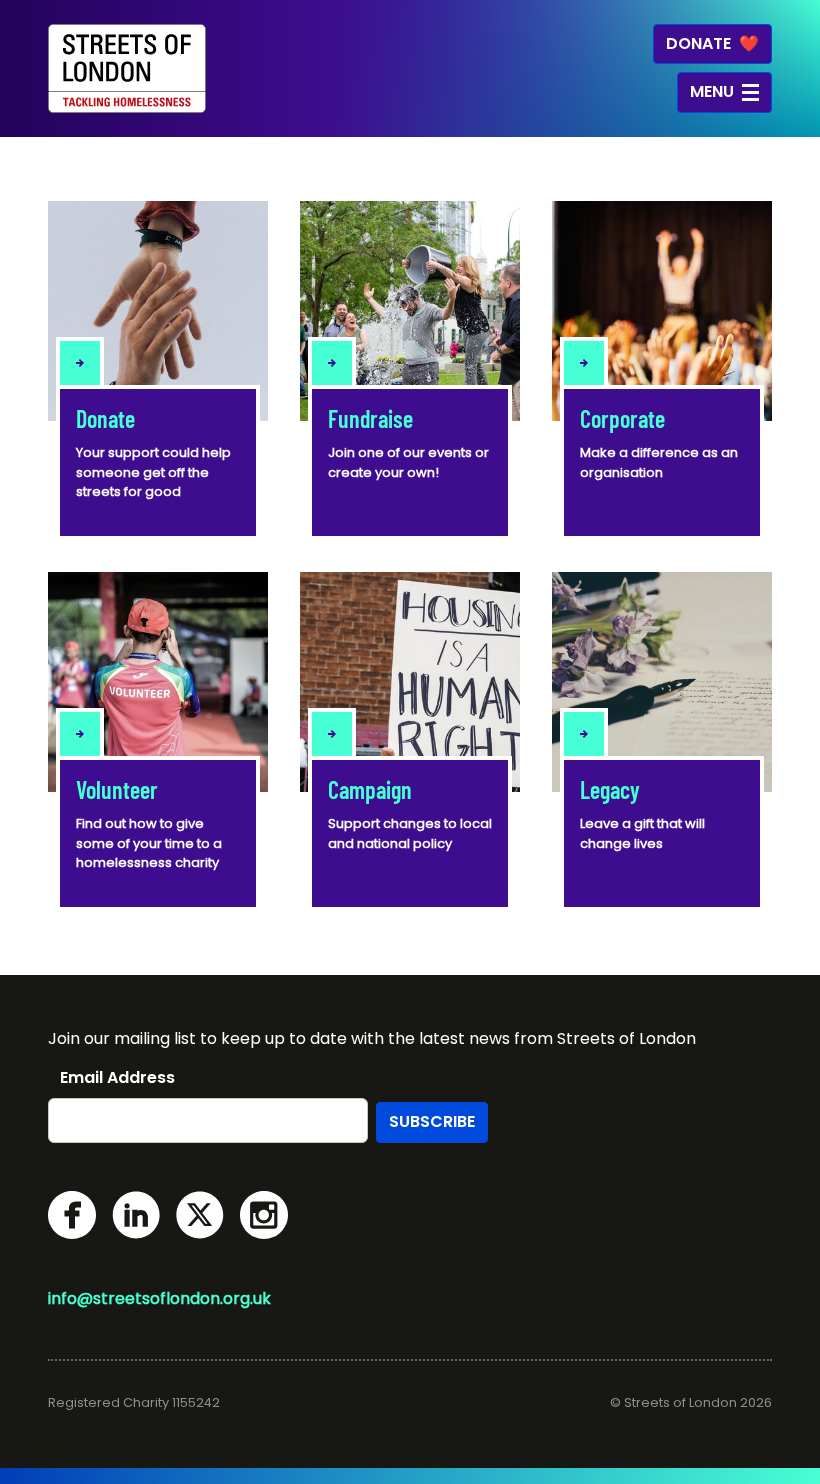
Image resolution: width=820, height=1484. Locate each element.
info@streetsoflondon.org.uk (159, 1298)
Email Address (117, 1078)
